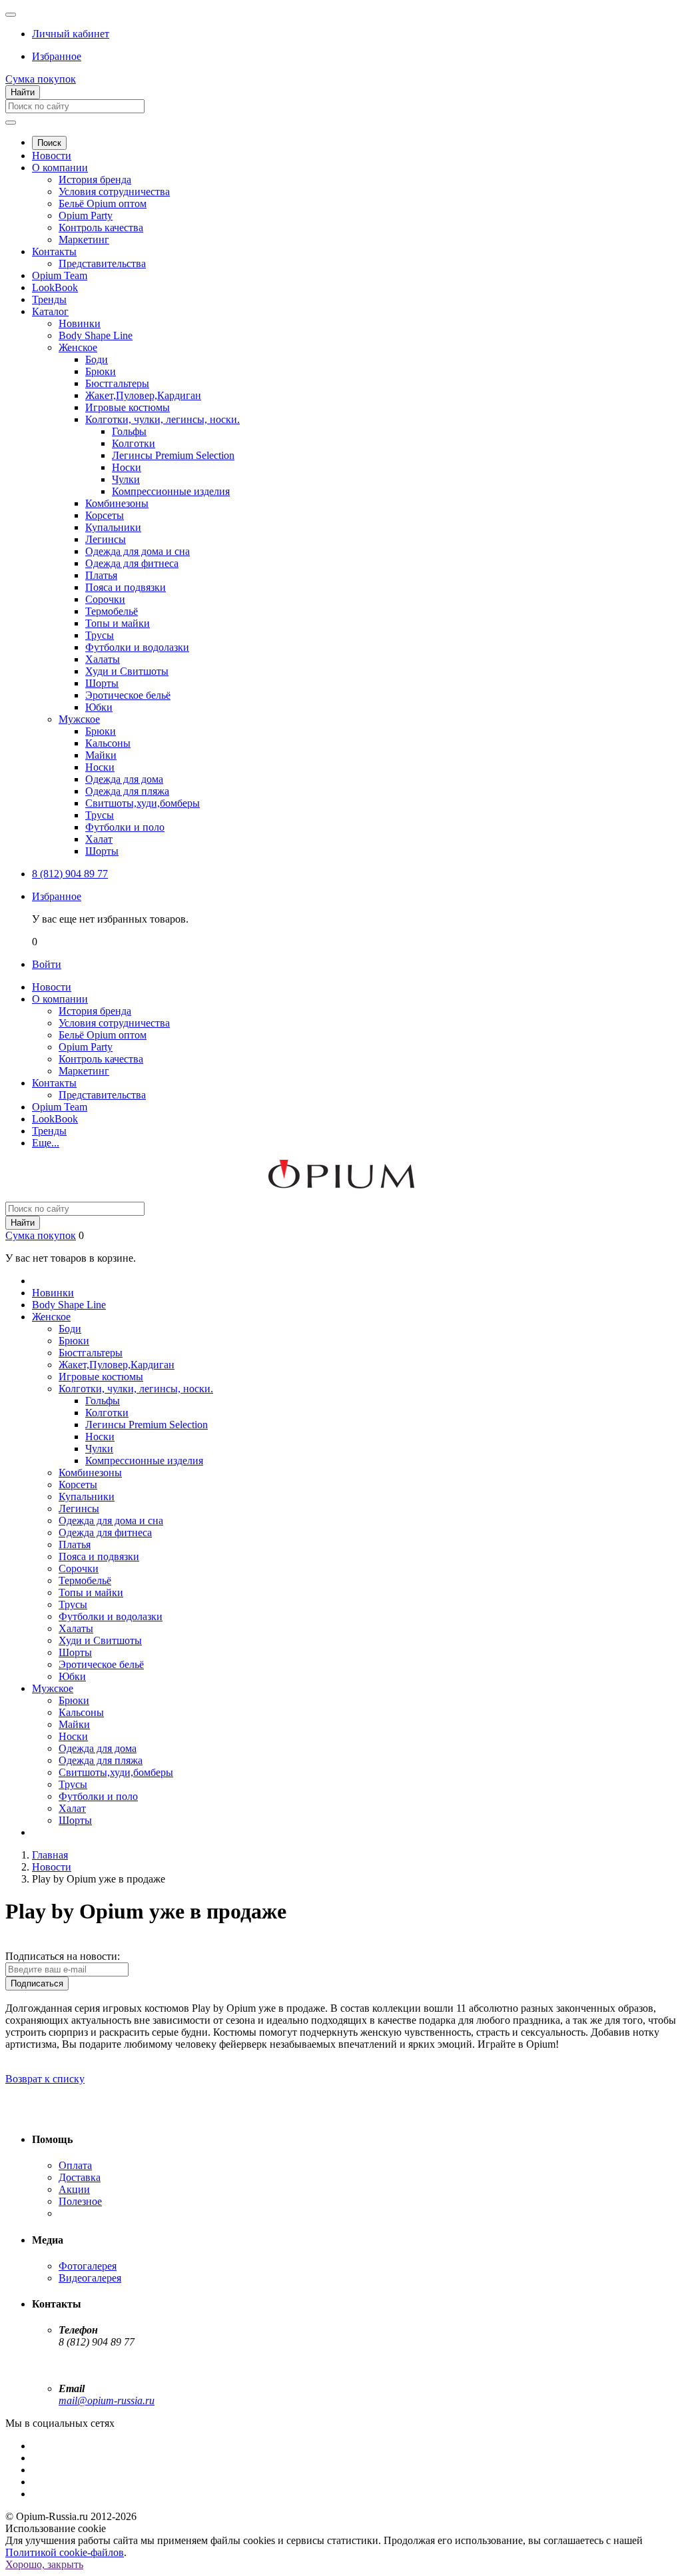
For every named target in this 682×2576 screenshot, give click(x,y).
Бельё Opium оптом (103, 204)
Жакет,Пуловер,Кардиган (143, 395)
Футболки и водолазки (137, 647)
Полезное (80, 2201)
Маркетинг (84, 239)
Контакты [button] (54, 1083)
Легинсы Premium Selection (173, 455)
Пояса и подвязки (126, 587)
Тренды (49, 299)
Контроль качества (101, 227)
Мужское (79, 719)
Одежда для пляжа (127, 791)
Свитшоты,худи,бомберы (143, 803)
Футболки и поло (125, 827)
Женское (78, 347)
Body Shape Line (96, 335)
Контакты (54, 251)
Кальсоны (108, 743)
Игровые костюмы (128, 407)
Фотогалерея (88, 2266)
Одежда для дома (124, 779)
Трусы (100, 635)
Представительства (102, 263)
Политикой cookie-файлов (65, 2552)
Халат (99, 839)
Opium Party (86, 215)
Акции (74, 2189)
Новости (52, 156)
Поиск (49, 143)
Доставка (80, 2177)
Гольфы (129, 431)
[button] (71, 34)
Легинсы (106, 539)
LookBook (55, 287)
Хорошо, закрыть (44, 2564)
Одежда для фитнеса (132, 563)
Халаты (103, 659)
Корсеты (105, 515)
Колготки (134, 443)
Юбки (99, 707)
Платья (101, 575)
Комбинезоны (117, 503)
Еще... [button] (46, 1143)
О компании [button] (60, 999)
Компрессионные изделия (171, 491)
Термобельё (112, 611)
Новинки (80, 323)
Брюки (101, 371)
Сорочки (105, 599)
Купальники (113, 527)
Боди (97, 359)
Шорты (102, 683)
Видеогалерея (90, 2278)
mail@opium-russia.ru (107, 2400)
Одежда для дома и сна (138, 551)
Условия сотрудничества (114, 192)
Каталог (50, 311)
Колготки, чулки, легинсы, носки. (163, 419)
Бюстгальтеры (117, 383)
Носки (127, 467)
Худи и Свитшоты (127, 671)
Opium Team (60, 275)
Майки (101, 755)
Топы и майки (118, 623)
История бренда (95, 180)
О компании (60, 168)
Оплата (75, 2165)
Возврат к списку (45, 2079)
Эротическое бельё (128, 695)
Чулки (126, 479)
